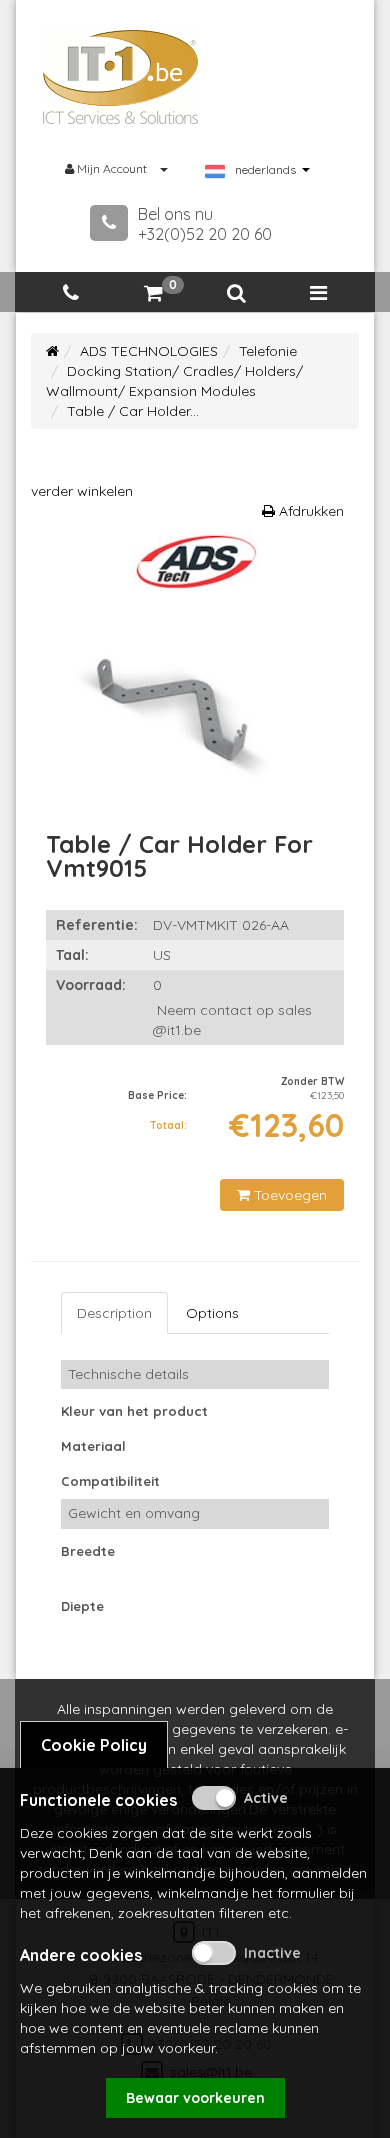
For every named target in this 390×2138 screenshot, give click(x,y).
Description (114, 1313)
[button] (236, 293)
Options (212, 1313)
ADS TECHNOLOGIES (149, 351)
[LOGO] (121, 77)
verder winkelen (82, 491)
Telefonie (268, 351)
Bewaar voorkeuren (195, 2098)
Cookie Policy (94, 1745)
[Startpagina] (52, 351)
